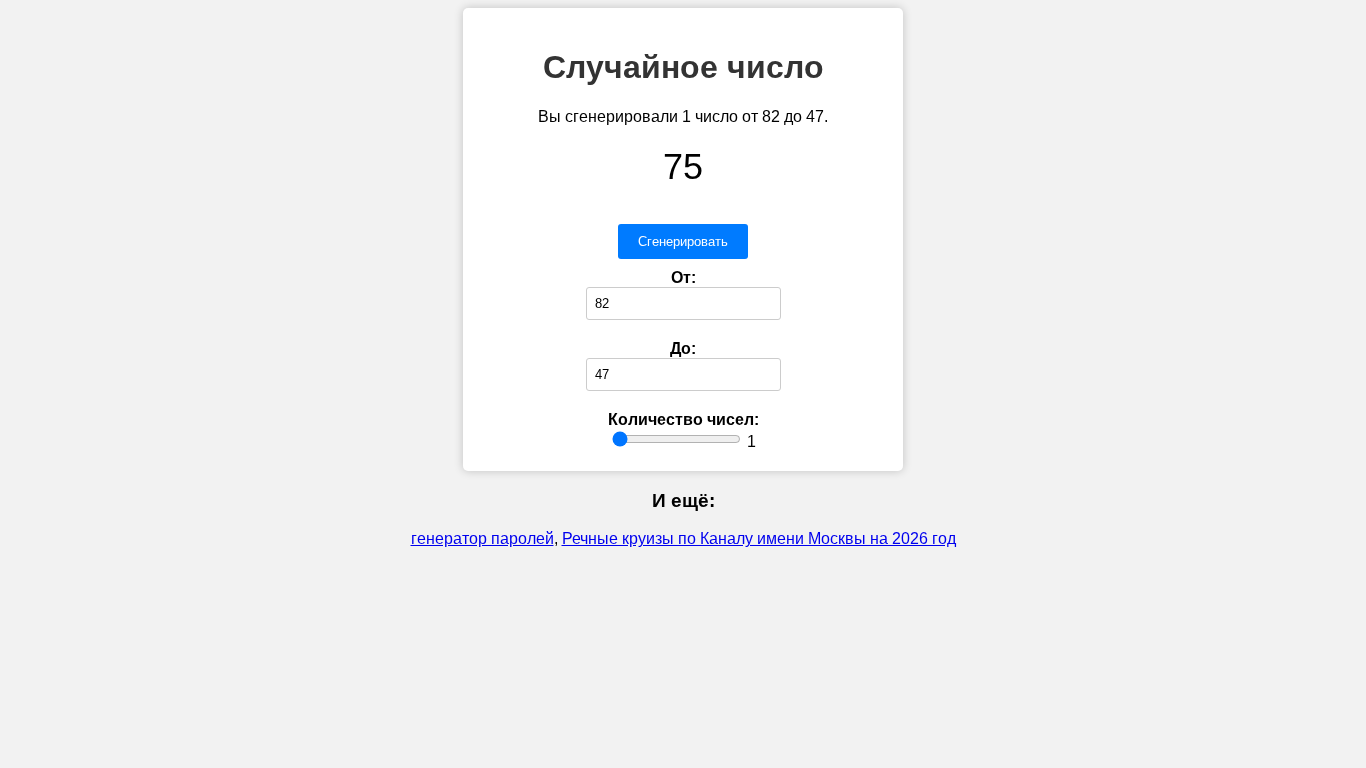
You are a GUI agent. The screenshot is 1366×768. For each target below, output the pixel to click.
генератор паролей (482, 538)
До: (683, 348)
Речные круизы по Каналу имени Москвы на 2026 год (759, 538)
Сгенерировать (683, 241)
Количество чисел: (683, 419)
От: (683, 277)
